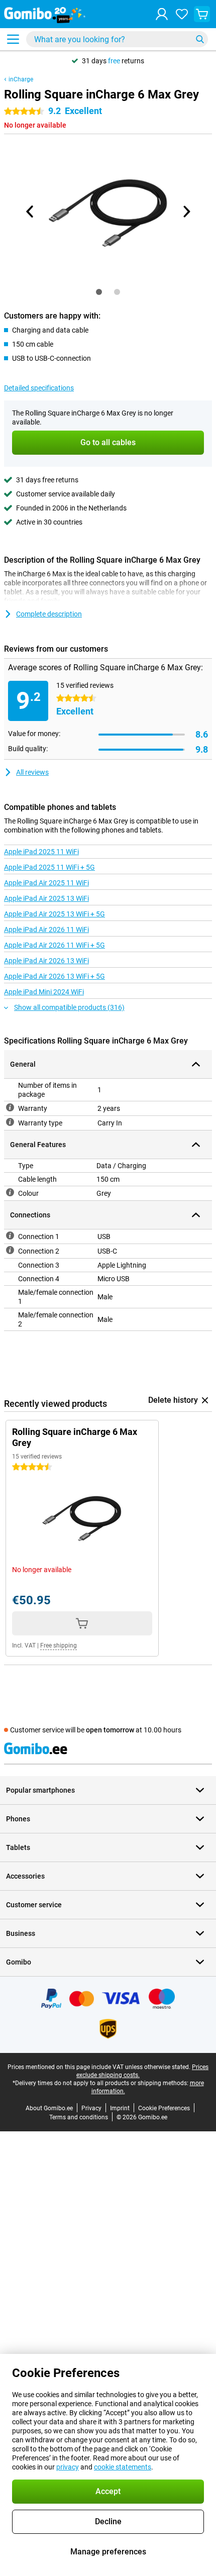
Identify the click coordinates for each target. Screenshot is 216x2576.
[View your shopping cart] (202, 14)
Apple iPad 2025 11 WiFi (41, 852)
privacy (68, 2467)
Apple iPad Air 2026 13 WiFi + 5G (55, 976)
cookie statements (123, 2467)
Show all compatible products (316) (69, 1007)
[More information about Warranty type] (10, 1122)
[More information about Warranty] (10, 1107)
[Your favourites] (182, 14)
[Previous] (30, 212)
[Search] (200, 39)
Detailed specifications (39, 388)
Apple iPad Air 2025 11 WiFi (46, 883)
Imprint (120, 2108)
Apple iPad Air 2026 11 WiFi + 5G (55, 945)
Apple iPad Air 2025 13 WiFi (46, 898)
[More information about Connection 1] (10, 1235)
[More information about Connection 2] (10, 1250)
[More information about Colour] (10, 1192)
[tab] (99, 292)
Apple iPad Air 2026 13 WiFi (46, 961)
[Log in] (162, 14)
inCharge (21, 79)
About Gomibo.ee (49, 2108)
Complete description (49, 614)
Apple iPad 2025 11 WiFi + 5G (49, 867)
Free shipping (59, 1645)
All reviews (32, 772)
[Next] (186, 212)
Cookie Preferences (164, 2108)
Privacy (91, 2108)
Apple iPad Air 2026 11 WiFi (46, 930)
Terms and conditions (79, 2117)
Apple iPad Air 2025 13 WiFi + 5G (55, 914)
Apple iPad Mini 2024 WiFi (44, 992)
